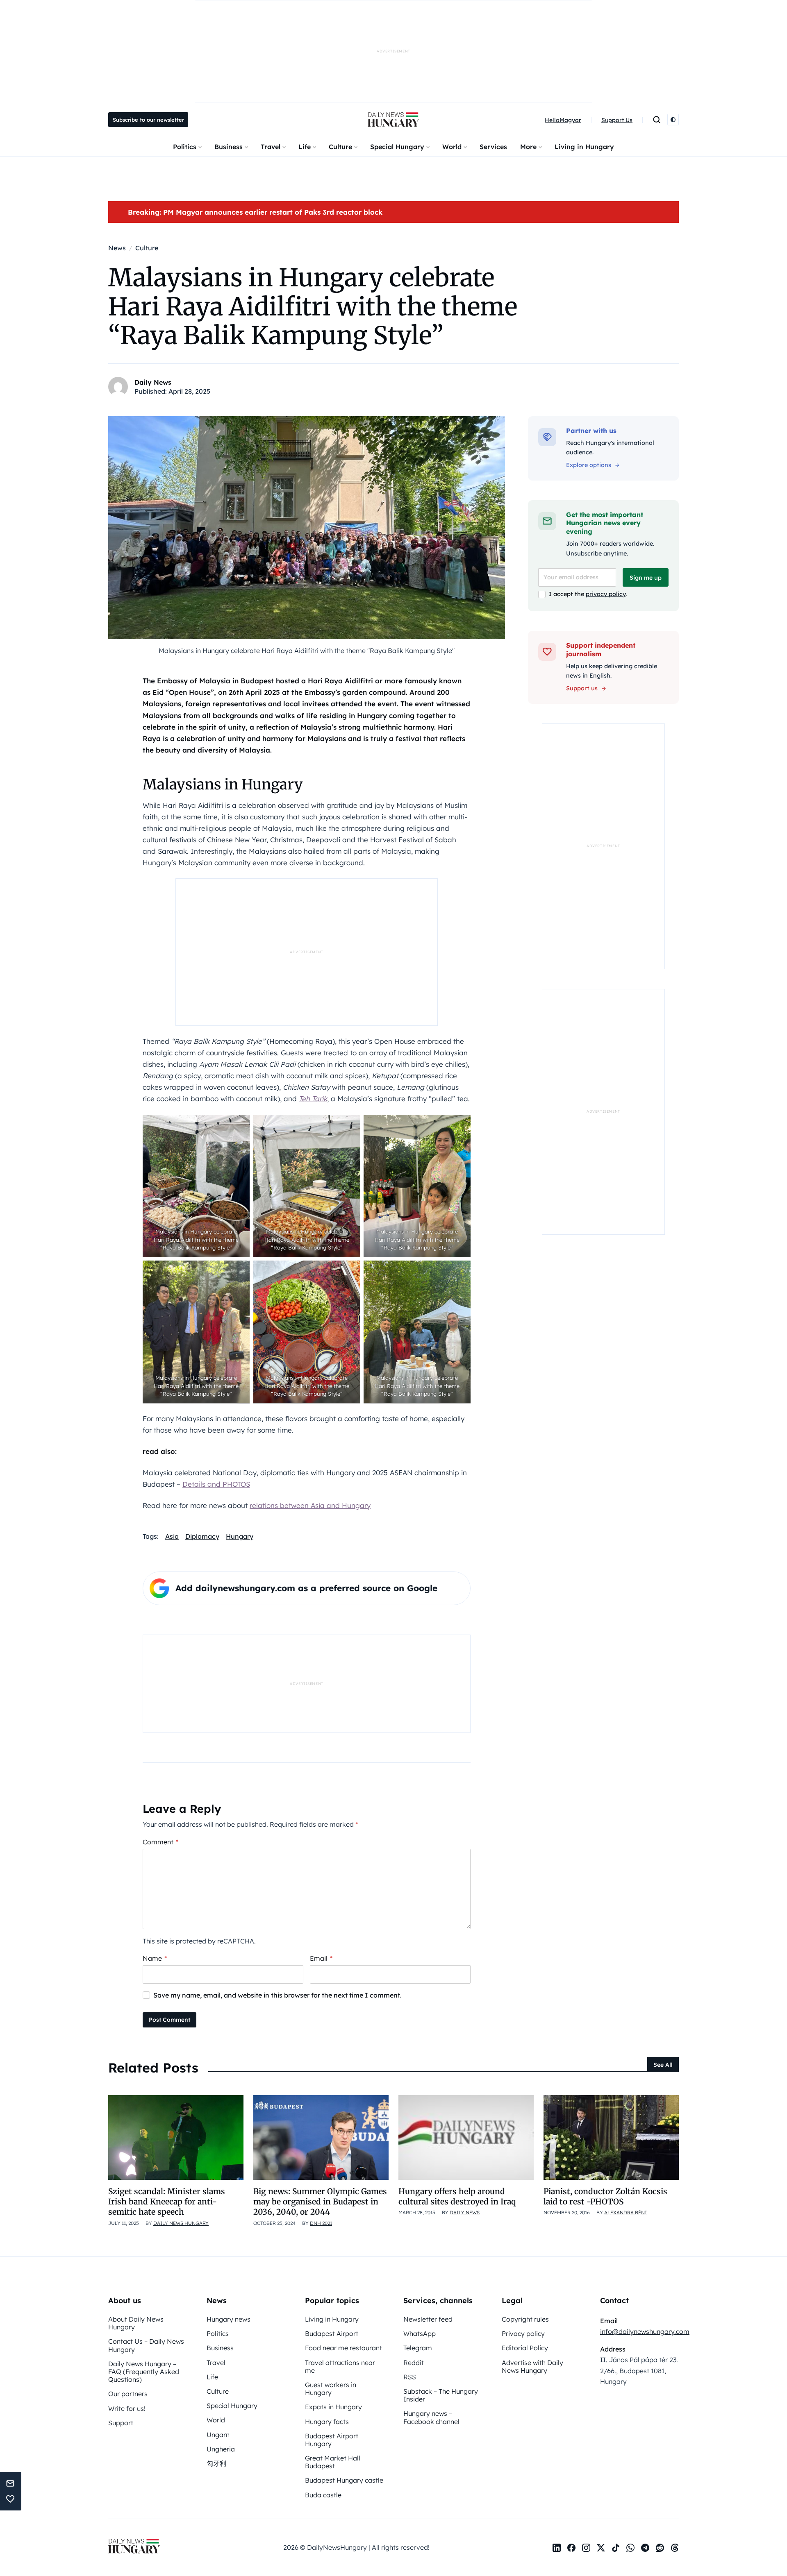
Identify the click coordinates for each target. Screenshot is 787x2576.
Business (229, 147)
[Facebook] (571, 2548)
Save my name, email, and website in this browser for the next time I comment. (277, 1995)
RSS (410, 2377)
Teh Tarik (313, 1099)
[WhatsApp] (630, 2548)
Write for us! (127, 2408)
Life (305, 147)
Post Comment (169, 2020)
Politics (185, 147)
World (452, 147)
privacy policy (606, 594)
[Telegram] (645, 2548)
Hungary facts (327, 2422)
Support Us (617, 120)
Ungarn (218, 2435)
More (528, 147)
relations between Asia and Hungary (310, 1505)
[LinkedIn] (557, 2548)
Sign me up (646, 578)
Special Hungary (397, 147)
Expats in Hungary (333, 2407)
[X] (601, 2548)
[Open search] (657, 120)
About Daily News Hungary (136, 2323)
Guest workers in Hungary (331, 2389)
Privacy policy (523, 2333)
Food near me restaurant (343, 2348)
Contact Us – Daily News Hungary (146, 2345)
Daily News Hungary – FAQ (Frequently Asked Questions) (144, 2372)
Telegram (418, 2348)
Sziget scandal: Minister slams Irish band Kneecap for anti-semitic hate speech (167, 2202)
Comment (160, 1842)
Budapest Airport (332, 2333)
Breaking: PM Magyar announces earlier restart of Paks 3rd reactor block (255, 212)
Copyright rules (525, 2319)
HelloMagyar (563, 120)
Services (493, 147)
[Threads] (675, 2548)
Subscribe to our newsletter (148, 120)
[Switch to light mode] (673, 120)
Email (321, 1958)
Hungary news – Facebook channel (431, 2417)
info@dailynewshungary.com (645, 2331)
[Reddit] (660, 2548)
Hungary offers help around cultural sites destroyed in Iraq (457, 2196)
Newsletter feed (428, 2319)
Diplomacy (202, 1536)
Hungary (240, 1536)
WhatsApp (420, 2333)
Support (121, 2423)
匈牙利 (216, 2463)
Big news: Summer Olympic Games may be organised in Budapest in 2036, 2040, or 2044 (320, 2202)
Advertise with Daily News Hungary (532, 2366)
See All (663, 2065)
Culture (340, 147)
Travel (271, 147)
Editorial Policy (525, 2348)
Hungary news (229, 2319)
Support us (582, 688)
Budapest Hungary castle (344, 2480)
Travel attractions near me (340, 2366)
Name (155, 1958)
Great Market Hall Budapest (333, 2462)
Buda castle (323, 2495)
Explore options (589, 465)
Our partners (128, 2394)
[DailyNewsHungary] (393, 120)
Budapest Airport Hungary (332, 2440)
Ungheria (221, 2449)
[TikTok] (616, 2548)
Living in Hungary (584, 147)
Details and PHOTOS (216, 1484)
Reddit (414, 2363)
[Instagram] (586, 2548)
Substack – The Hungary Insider (441, 2395)
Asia (172, 1536)
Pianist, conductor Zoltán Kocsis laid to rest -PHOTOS (605, 2196)
